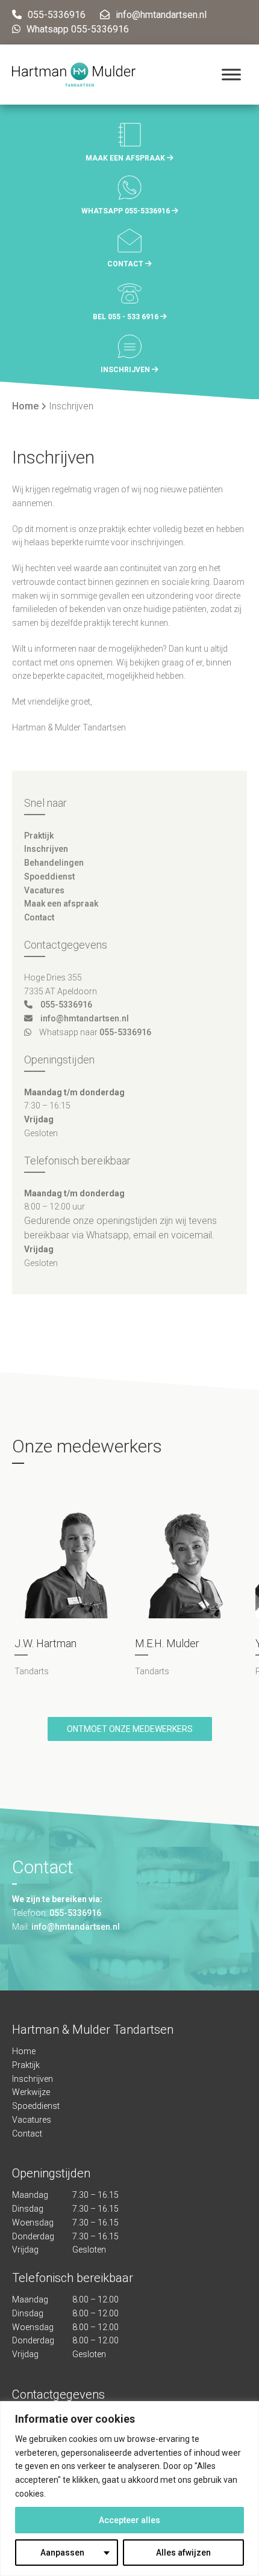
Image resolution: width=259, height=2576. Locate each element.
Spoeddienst (49, 877)
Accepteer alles (129, 2520)
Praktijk (39, 836)
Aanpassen (62, 2553)
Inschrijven (126, 370)
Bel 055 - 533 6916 (126, 317)
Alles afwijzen (183, 2553)
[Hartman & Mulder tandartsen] (74, 75)
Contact (126, 264)
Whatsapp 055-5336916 (126, 211)
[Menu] (231, 74)
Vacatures (44, 890)
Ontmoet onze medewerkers (130, 1729)
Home (25, 406)
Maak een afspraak (126, 158)
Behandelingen (54, 863)
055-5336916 (66, 1005)
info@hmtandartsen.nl (85, 1018)
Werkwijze (31, 2093)
